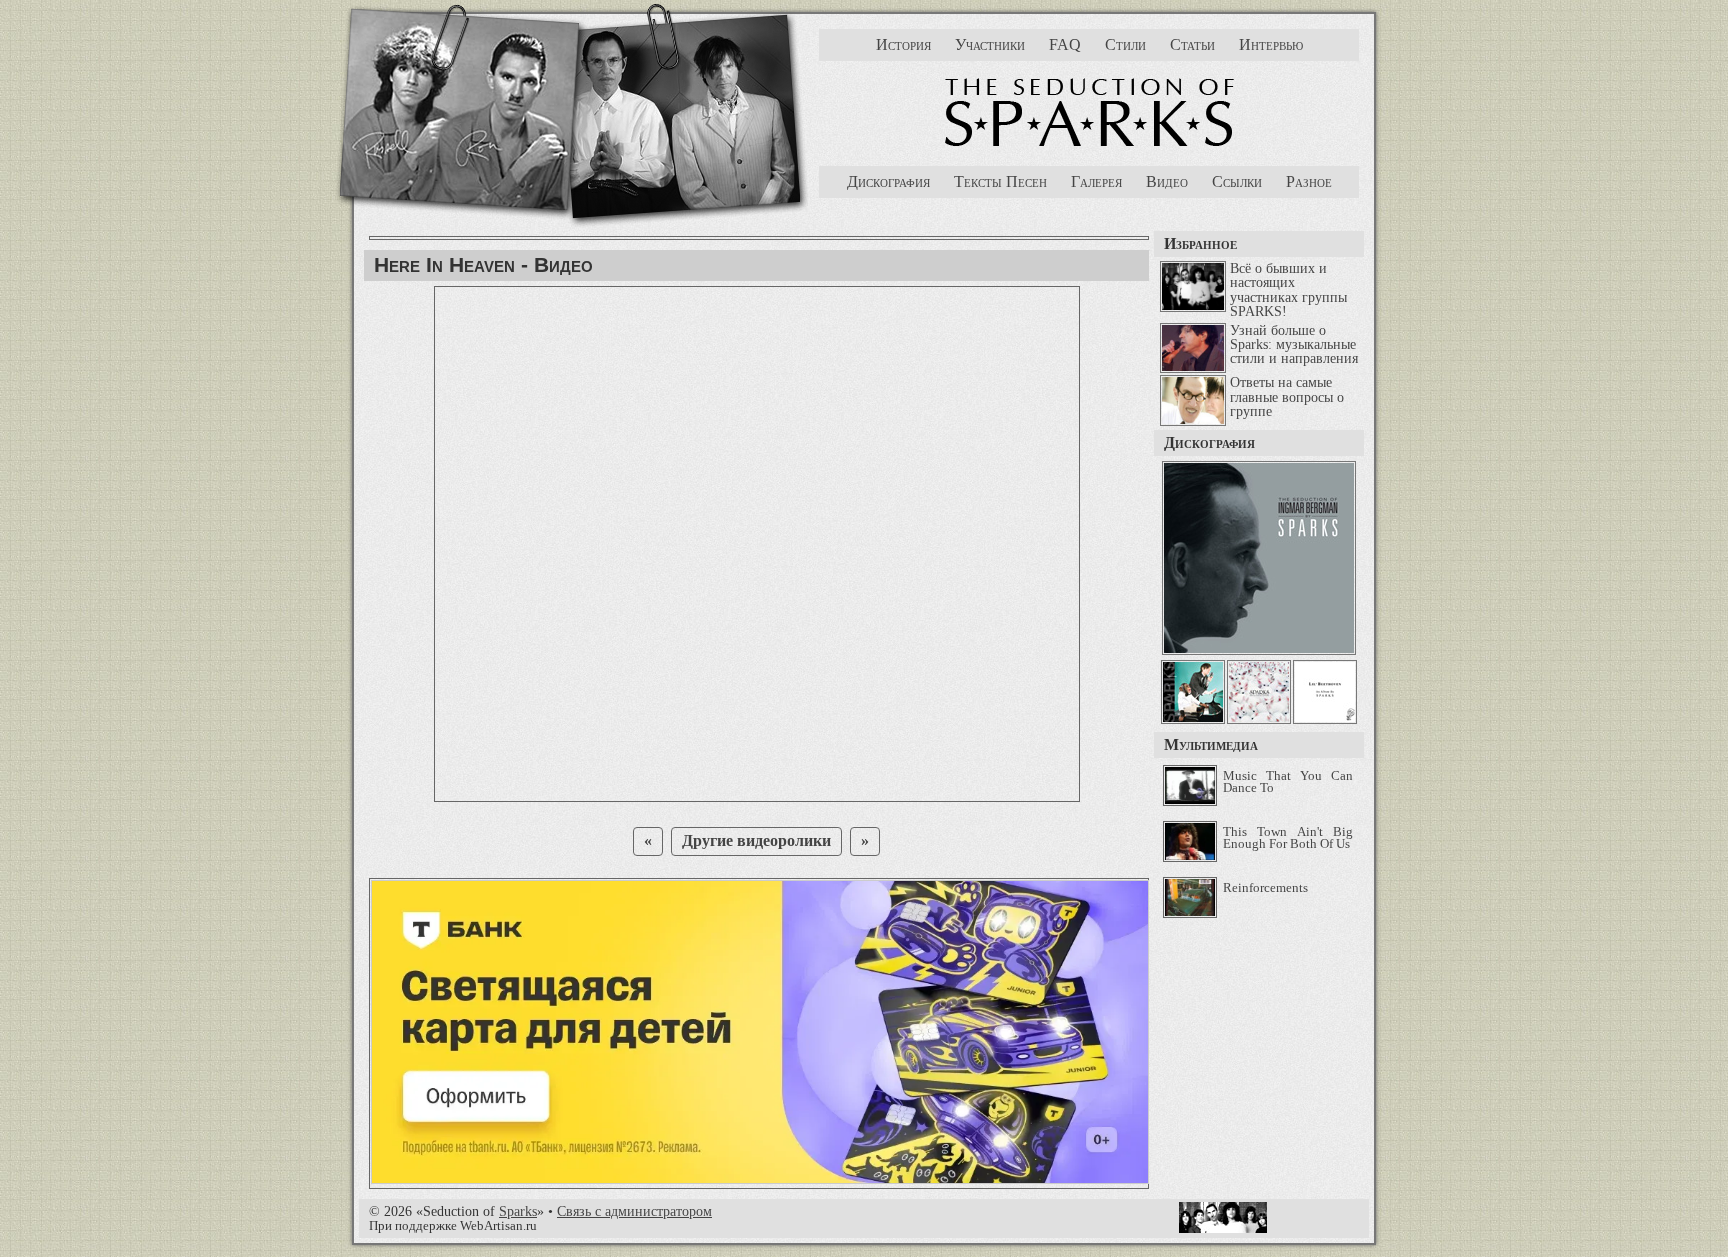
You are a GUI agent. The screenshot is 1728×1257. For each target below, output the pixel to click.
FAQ (1065, 44)
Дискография (888, 181)
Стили (1125, 44)
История (903, 44)
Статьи (1192, 44)
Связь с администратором (634, 1211)
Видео (1167, 181)
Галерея (1096, 181)
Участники (990, 44)
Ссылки (1237, 181)
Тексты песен (1000, 181)
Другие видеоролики (756, 840)
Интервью (1271, 44)
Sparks (518, 1211)
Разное (1309, 181)
